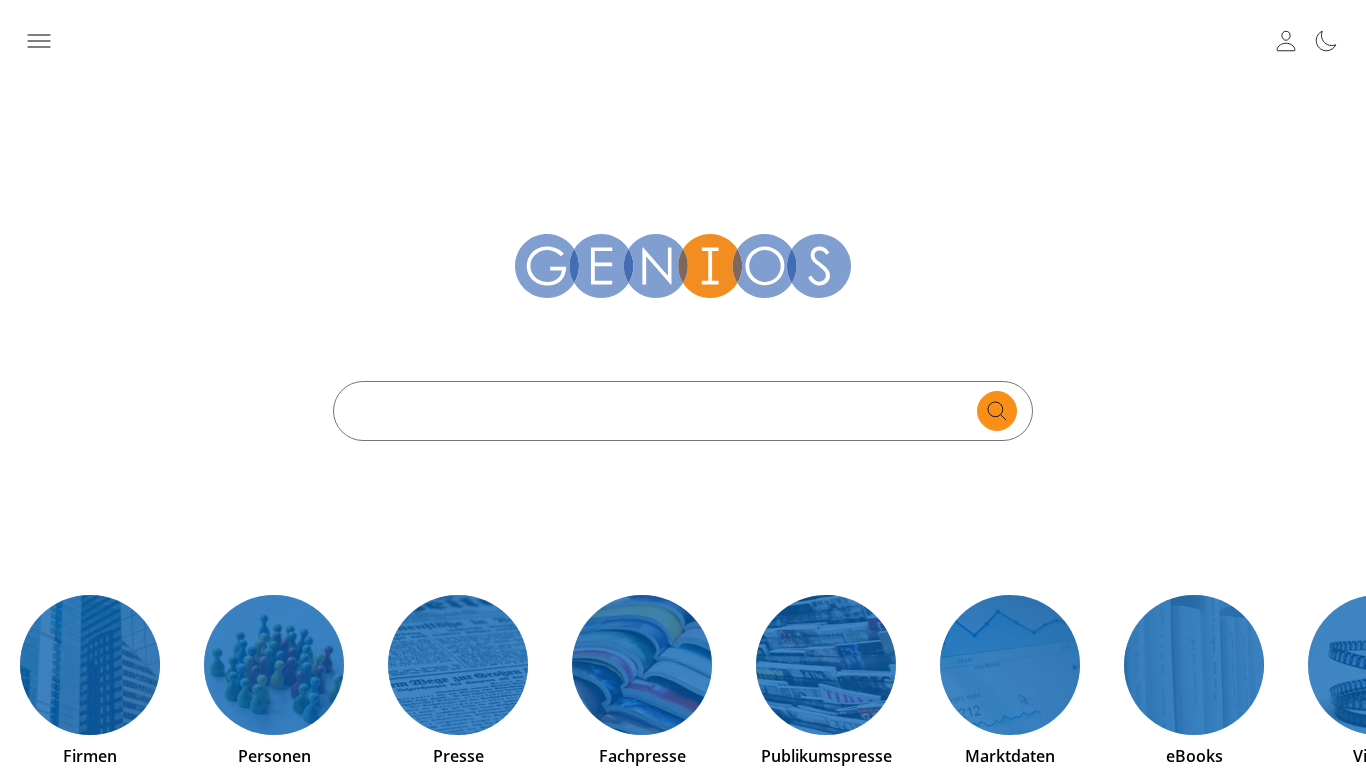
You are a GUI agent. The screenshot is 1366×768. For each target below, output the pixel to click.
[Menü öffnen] (39, 41)
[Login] (1286, 41)
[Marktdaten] (1010, 665)
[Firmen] (90, 665)
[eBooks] (1194, 665)
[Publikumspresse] (826, 665)
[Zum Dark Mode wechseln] (1326, 41)
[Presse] (458, 665)
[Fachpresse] (642, 665)
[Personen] (274, 665)
